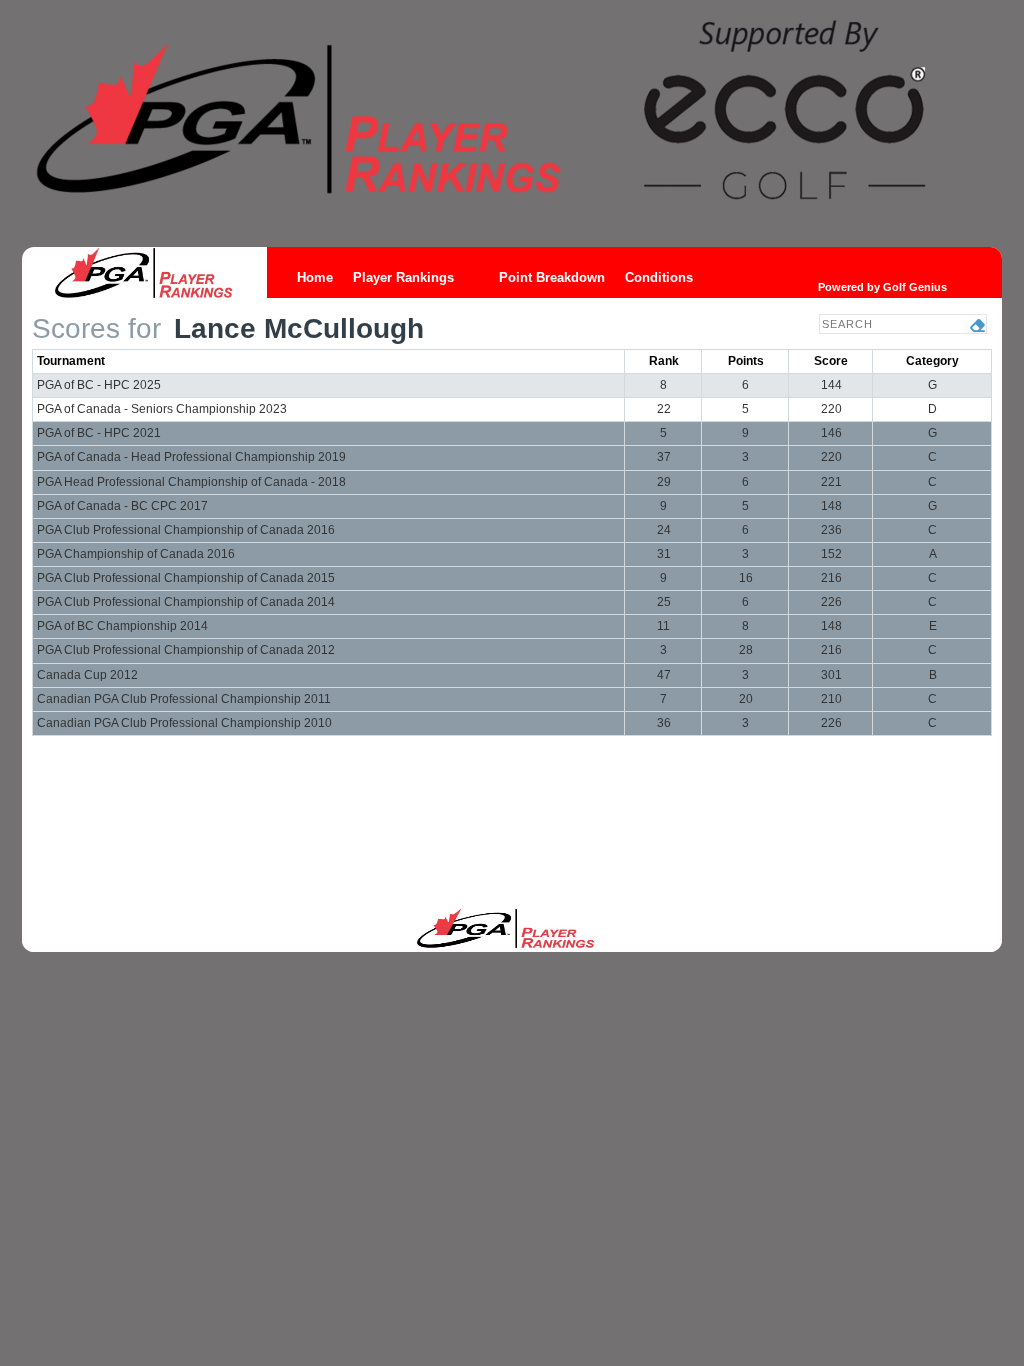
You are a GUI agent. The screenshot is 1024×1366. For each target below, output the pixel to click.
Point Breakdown (552, 277)
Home (315, 277)
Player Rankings (403, 277)
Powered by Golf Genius (882, 287)
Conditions (659, 277)
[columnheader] (329, 361)
